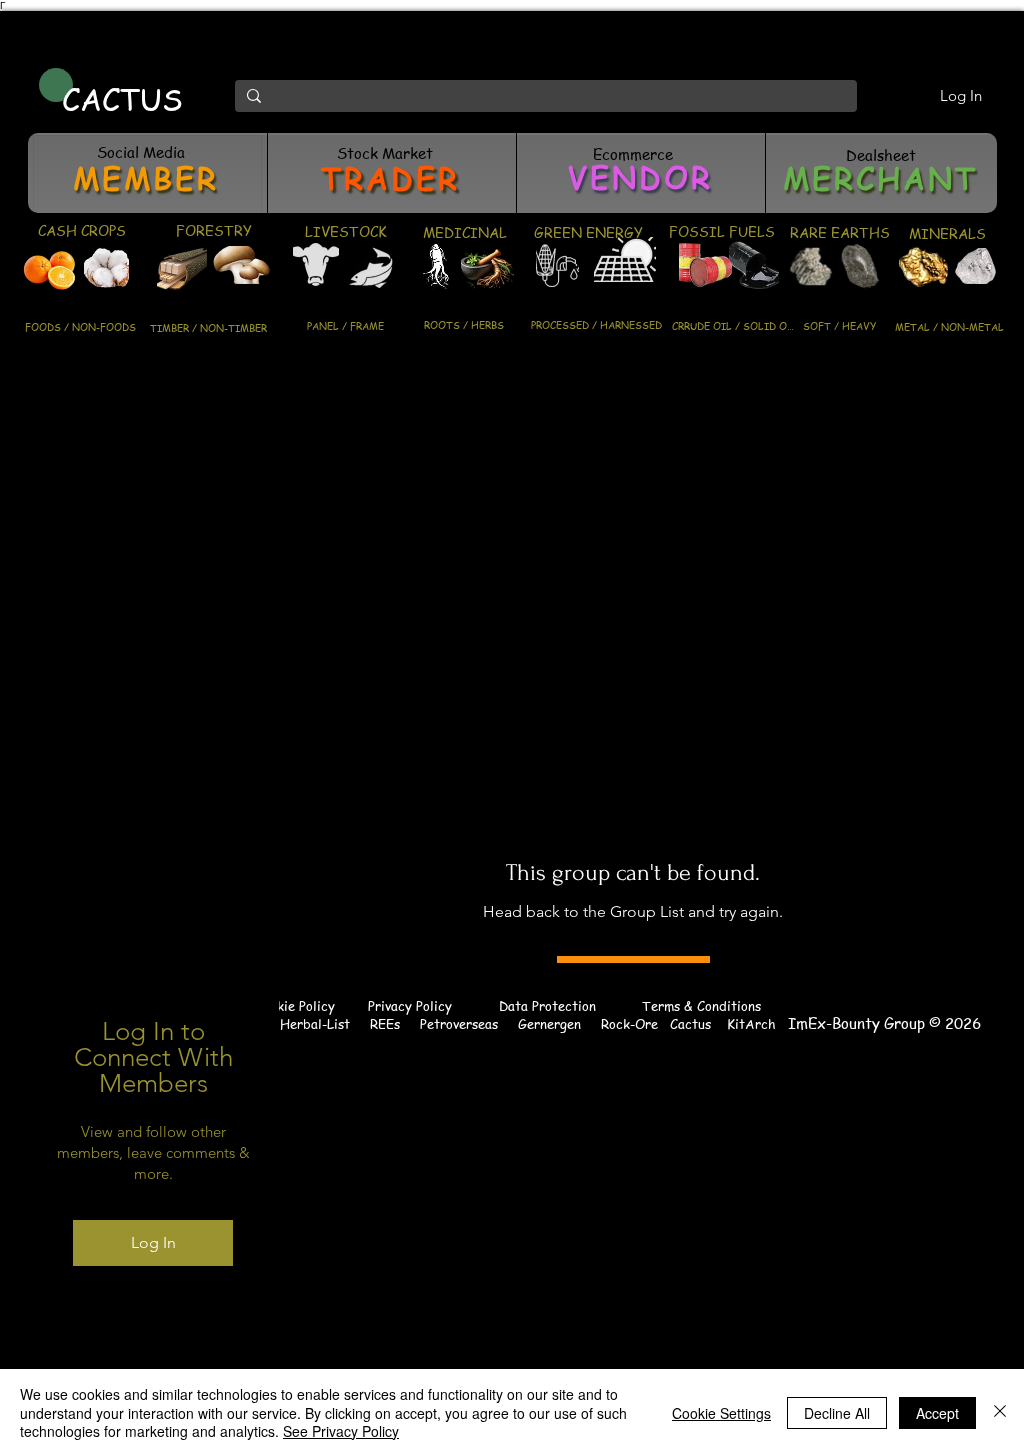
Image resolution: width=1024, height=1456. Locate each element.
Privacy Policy (410, 1005)
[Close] (1000, 1412)
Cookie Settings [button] (721, 1413)
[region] (147, 173)
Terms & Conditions (701, 1005)
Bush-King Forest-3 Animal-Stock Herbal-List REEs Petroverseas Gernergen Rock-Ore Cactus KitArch (404, 1023)
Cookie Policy (295, 1005)
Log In (153, 1242)
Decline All (837, 1413)
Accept (937, 1413)
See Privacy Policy (341, 1431)
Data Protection (547, 1005)
